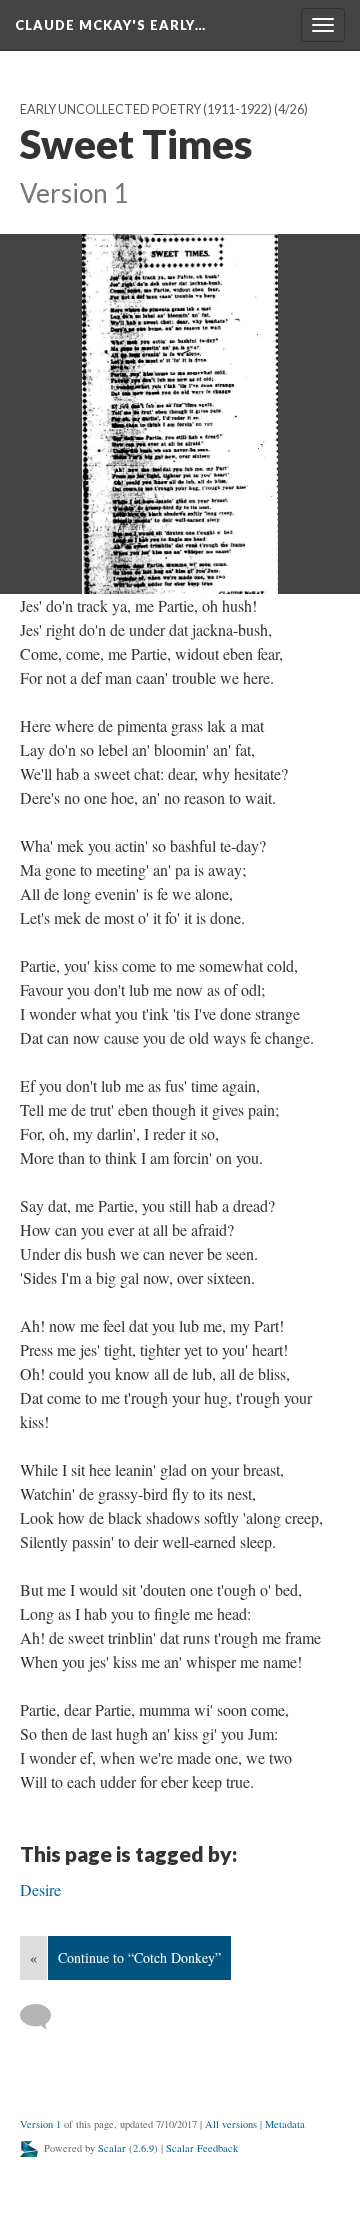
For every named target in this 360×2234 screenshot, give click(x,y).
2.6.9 (143, 2148)
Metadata (285, 2124)
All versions (231, 2124)
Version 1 (40, 2124)
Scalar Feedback (202, 2148)
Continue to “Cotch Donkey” (139, 1957)
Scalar (112, 2148)
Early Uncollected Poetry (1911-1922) (146, 109)
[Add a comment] (44, 2017)
